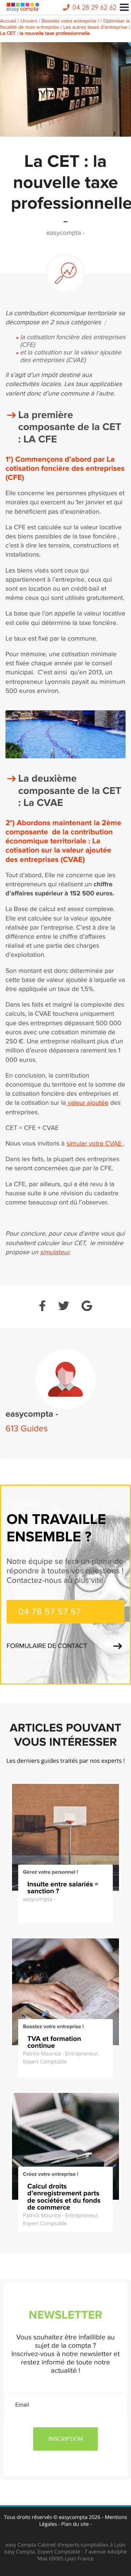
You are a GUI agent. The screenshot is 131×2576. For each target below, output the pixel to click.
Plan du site (75, 2524)
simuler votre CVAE (95, 1144)
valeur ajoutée (87, 1103)
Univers (29, 21)
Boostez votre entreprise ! (70, 21)
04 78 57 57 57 (50, 1612)
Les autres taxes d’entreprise (95, 27)
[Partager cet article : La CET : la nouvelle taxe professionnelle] (42, 1307)
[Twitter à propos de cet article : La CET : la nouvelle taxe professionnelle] (64, 1307)
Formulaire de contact (47, 1646)
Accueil (8, 21)
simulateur (55, 1253)
